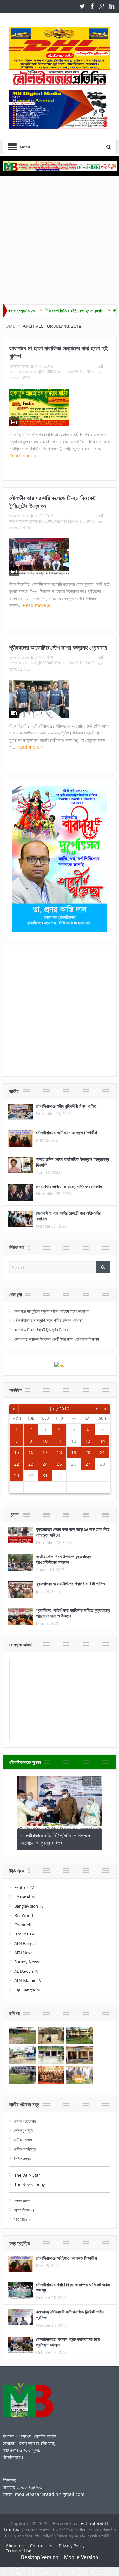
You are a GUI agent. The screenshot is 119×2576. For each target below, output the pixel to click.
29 (17, 1475)
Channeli (23, 1925)
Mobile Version (81, 2557)
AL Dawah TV (26, 1971)
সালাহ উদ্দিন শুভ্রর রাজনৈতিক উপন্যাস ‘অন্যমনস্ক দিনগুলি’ (73, 1162)
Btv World (24, 1915)
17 (45, 1452)
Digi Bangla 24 (27, 1990)
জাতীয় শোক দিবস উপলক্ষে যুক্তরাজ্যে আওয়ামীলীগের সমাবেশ (63, 1559)
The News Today (30, 2184)
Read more (21, 456)
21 (102, 1452)
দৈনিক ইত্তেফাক (25, 2121)
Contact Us (41, 2546)
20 (88, 1452)
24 (45, 1464)
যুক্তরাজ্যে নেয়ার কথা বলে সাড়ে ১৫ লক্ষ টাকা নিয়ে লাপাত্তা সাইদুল (73, 1532)
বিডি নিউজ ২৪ (23, 2220)
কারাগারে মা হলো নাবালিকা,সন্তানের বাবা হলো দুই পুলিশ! (59, 352)
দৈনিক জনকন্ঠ (23, 2158)
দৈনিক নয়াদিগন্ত (25, 2149)
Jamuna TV (24, 1934)
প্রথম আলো (22, 2201)
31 (45, 1475)
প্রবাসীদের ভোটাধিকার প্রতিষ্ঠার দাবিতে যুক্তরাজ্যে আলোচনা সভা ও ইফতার (73, 1613)
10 (45, 1441)
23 (31, 1464)
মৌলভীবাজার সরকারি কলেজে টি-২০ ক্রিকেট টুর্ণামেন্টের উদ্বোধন (52, 502)
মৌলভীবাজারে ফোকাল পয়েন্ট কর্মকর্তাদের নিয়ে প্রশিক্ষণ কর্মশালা (68, 2342)
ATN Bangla (25, 1943)
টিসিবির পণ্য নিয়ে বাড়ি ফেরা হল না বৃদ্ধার (44, 311)
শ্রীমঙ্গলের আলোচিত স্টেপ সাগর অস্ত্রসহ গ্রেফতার (58, 647)
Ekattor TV (24, 1887)
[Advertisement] (60, 242)
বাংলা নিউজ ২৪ (24, 2210)
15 (17, 1452)
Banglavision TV (29, 1906)
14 (102, 1441)
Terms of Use (18, 2551)
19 (74, 1452)
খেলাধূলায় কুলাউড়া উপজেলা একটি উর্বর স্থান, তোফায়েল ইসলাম (57, 1339)
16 (31, 1452)
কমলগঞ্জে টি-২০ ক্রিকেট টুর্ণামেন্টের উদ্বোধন (42, 1330)
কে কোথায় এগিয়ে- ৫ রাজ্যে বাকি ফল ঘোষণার (69, 1186)
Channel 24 (25, 1897)
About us (15, 2546)
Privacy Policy (72, 2546)
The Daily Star (27, 2175)
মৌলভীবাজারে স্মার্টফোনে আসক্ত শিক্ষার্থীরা (67, 1133)
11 (59, 1441)
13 (88, 1441)
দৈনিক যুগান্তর (24, 2130)
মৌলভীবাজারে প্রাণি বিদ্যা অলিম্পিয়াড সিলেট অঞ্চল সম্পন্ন (73, 2287)
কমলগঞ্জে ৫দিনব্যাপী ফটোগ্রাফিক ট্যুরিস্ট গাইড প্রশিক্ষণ (70, 2315)
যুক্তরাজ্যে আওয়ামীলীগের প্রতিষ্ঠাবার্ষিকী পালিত (71, 1584)
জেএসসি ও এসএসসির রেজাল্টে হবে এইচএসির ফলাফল (68, 1216)
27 (88, 1464)
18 (59, 1452)
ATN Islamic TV (28, 1980)
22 (17, 1464)
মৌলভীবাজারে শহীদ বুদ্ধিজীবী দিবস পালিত (66, 1106)
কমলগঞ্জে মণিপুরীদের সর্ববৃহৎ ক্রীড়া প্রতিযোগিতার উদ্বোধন (52, 1311)
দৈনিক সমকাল (23, 2140)
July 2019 (60, 1409)
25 (59, 1464)
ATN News (24, 1953)
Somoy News (27, 1962)
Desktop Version (40, 2557)
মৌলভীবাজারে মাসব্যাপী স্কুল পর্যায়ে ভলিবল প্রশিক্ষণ (49, 1320)
